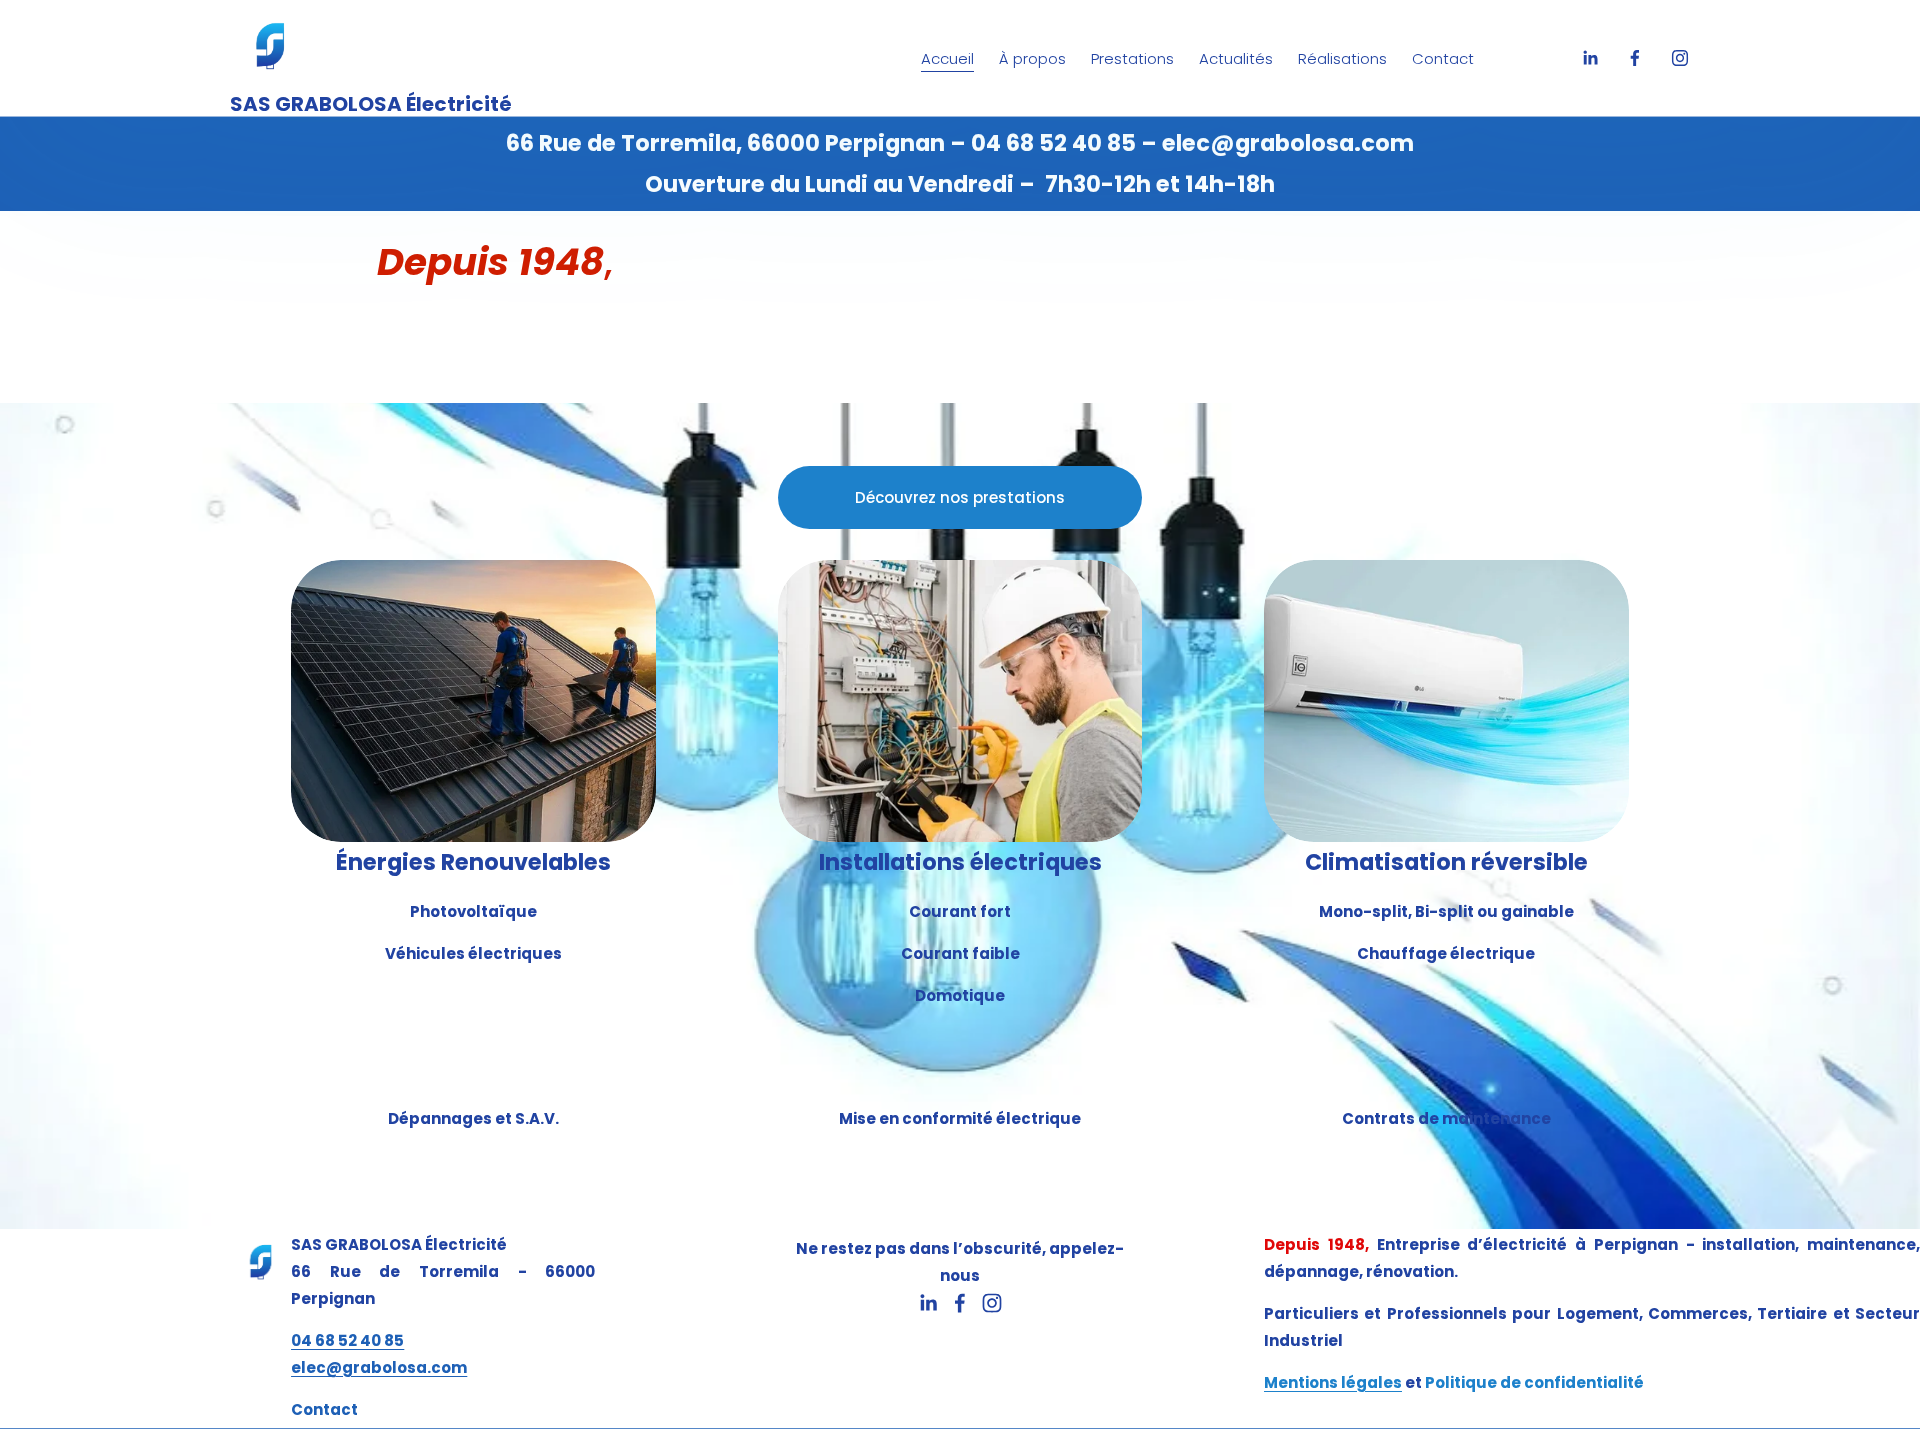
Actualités (1236, 58)
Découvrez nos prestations (960, 497)
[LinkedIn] (1590, 58)
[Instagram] (1680, 58)
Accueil (947, 58)
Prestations (1132, 58)
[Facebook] (1635, 58)
